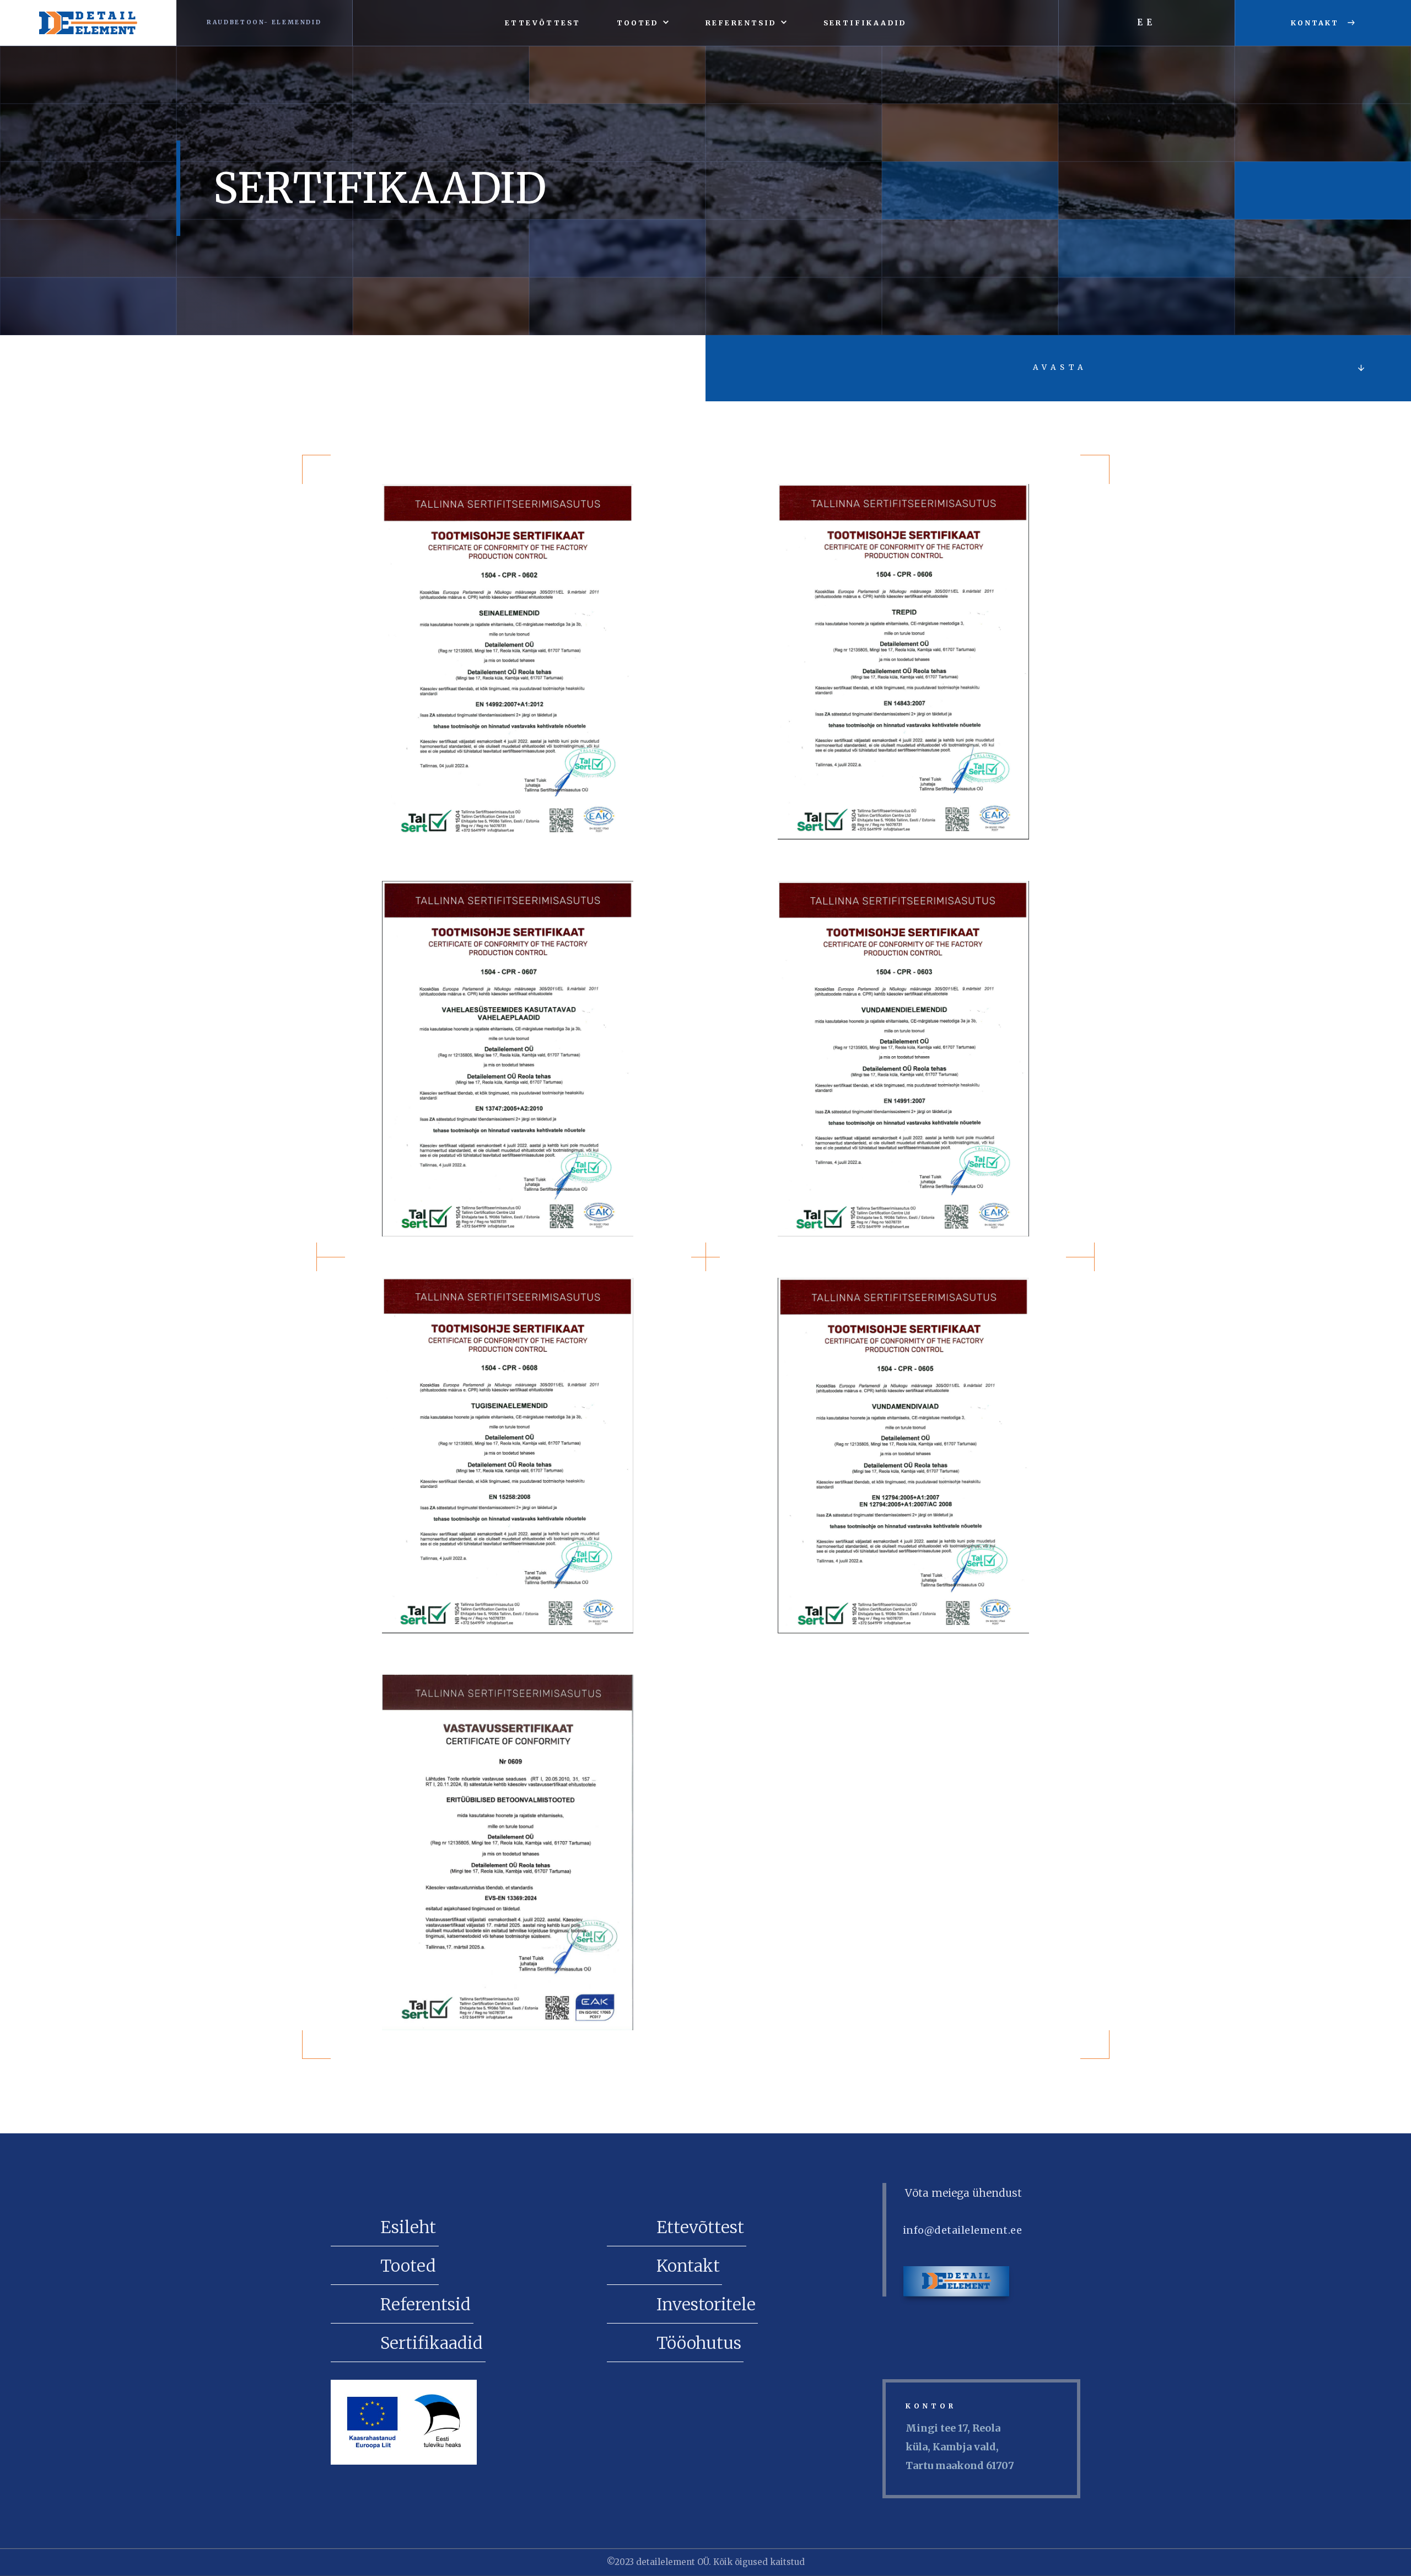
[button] (643, 23)
